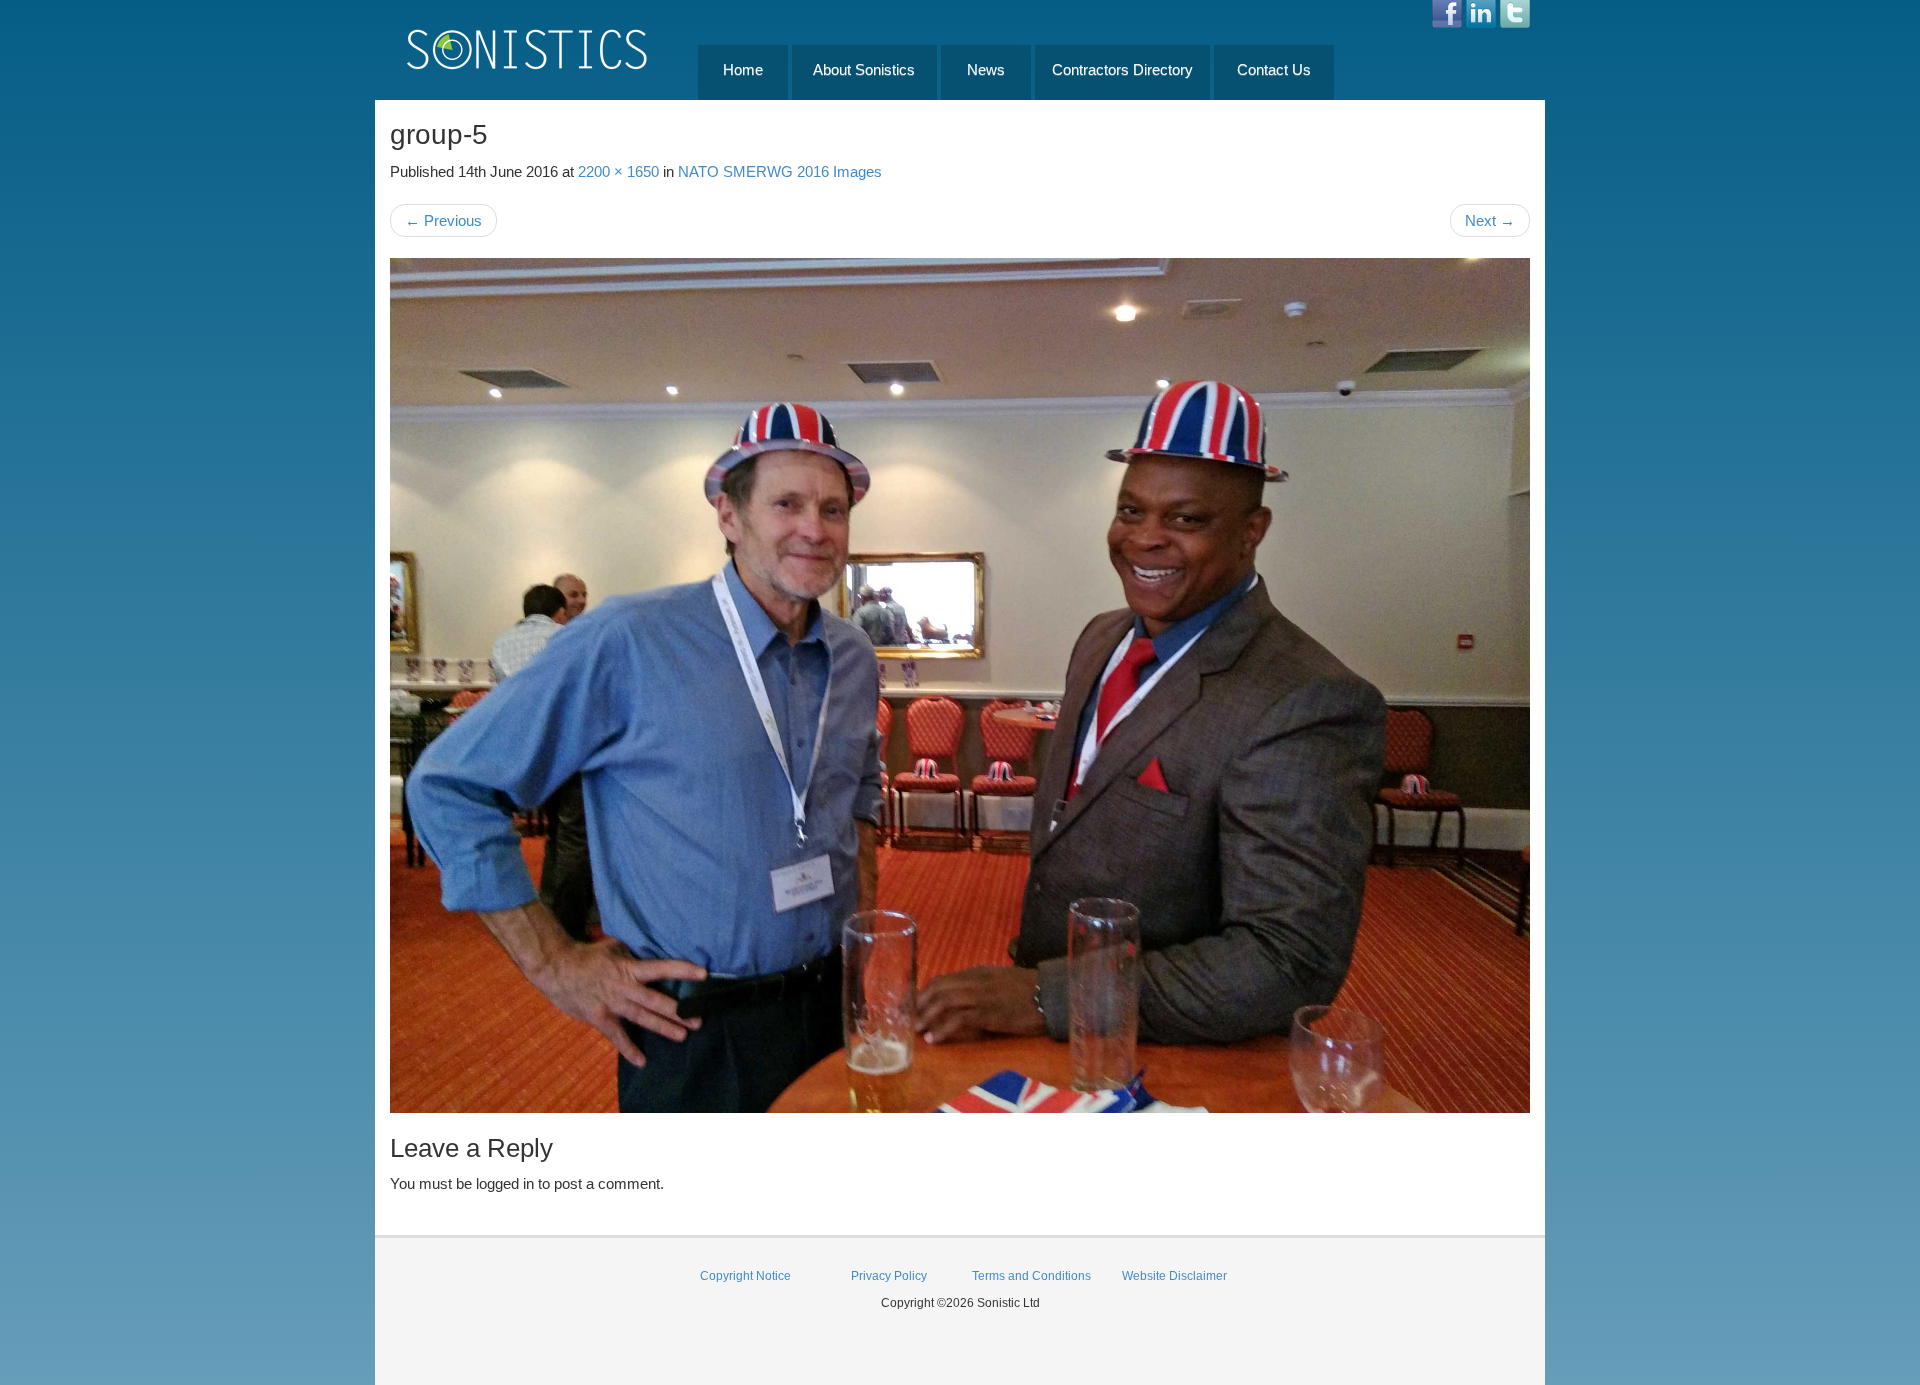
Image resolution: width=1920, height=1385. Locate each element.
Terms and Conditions (1031, 1276)
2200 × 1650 (618, 171)
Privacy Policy (889, 1276)
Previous (443, 220)
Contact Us (1274, 69)
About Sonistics (864, 69)
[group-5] (960, 685)
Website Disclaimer (1174, 1276)
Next (1490, 220)
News (986, 69)
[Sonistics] (528, 48)
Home (743, 69)
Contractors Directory (1122, 69)
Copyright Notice (745, 1276)
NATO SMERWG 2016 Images (780, 171)
